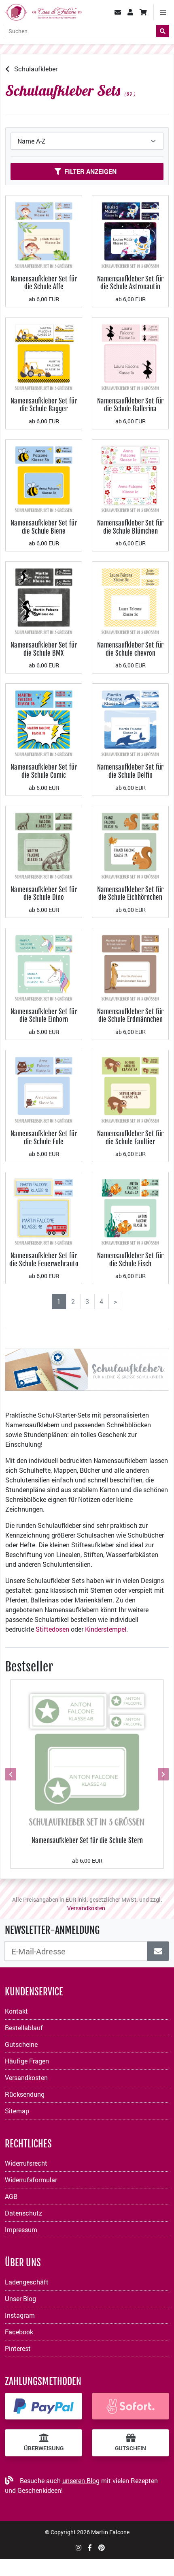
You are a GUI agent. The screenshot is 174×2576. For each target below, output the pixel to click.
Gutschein (130, 2448)
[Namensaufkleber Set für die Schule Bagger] (44, 355)
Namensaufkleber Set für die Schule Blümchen (130, 527)
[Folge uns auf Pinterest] (102, 2547)
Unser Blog (20, 2298)
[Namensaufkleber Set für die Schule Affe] (44, 233)
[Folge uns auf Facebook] (90, 2547)
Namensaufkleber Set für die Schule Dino (44, 893)
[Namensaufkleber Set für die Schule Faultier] (130, 1087)
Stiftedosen (52, 1629)
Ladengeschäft (27, 2282)
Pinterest (18, 2348)
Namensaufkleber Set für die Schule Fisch (130, 1260)
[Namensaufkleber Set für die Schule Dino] (44, 843)
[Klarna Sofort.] (130, 2406)
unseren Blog (81, 2481)
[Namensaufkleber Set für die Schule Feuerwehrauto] (44, 1209)
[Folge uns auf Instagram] (79, 2547)
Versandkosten (86, 1908)
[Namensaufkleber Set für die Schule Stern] (87, 1756)
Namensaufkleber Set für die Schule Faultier (130, 1138)
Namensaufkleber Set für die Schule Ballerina (130, 405)
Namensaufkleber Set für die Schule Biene (44, 527)
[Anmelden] (158, 1951)
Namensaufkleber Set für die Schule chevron (130, 649)
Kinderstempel (106, 1629)
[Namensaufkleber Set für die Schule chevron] (130, 599)
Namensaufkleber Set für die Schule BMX (44, 649)
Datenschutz (23, 2213)
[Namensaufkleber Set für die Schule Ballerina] (130, 355)
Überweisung (44, 2448)
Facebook (19, 2332)
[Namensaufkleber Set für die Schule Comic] (44, 721)
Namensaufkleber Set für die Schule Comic (44, 771)
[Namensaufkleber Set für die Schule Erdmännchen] (130, 965)
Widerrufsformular (31, 2180)
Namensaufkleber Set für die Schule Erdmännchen (130, 1016)
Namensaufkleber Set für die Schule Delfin (130, 771)
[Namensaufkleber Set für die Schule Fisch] (130, 1209)
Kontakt (16, 2011)
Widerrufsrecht (26, 2163)
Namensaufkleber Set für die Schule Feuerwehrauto (44, 1260)
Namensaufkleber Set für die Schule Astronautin (130, 283)
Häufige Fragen (27, 2061)
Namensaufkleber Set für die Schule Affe (44, 283)
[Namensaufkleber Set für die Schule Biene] (44, 477)
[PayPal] (43, 2406)
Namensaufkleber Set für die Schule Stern (87, 1840)
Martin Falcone (110, 2532)
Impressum (21, 2230)
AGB (11, 2196)
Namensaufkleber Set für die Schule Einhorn (44, 1016)
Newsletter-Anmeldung (52, 1930)
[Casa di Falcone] (43, 11)
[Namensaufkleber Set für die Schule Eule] (44, 1087)
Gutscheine (21, 2044)
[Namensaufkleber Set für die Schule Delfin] (130, 721)
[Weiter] (162, 1774)
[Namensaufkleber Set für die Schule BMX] (44, 599)
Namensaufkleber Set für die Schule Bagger (44, 405)
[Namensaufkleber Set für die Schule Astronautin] (130, 233)
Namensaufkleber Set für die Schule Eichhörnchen (130, 893)
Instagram (20, 2315)
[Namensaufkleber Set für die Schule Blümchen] (130, 477)
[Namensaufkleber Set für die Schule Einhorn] (44, 965)
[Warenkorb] (143, 12)
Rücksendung (25, 2094)
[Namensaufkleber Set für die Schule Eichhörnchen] (130, 843)
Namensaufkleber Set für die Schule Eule (44, 1138)
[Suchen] (163, 31)
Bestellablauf (24, 2028)
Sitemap (17, 2111)
